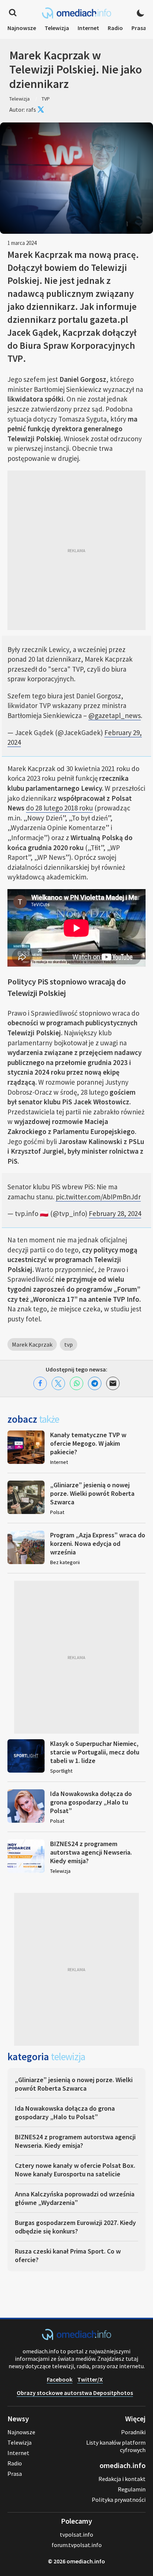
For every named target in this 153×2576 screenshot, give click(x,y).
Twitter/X (90, 2379)
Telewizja (57, 28)
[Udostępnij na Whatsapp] (76, 1383)
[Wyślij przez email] (113, 1383)
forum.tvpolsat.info (77, 2545)
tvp (69, 1344)
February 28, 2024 (115, 1213)
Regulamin (132, 2489)
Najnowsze (22, 28)
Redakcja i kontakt (122, 2479)
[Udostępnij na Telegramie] (95, 1383)
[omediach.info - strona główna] (76, 13)
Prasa (139, 28)
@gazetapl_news (115, 715)
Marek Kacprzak (32, 1344)
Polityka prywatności (119, 2500)
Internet (88, 28)
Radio (115, 28)
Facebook (60, 2379)
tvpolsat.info (76, 2534)
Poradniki (133, 2432)
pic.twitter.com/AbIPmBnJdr (98, 1197)
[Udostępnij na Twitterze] (58, 1383)
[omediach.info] (76, 2338)
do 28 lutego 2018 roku (59, 808)
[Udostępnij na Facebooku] (40, 1383)
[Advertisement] (76, 550)
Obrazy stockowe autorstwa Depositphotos (75, 2393)
